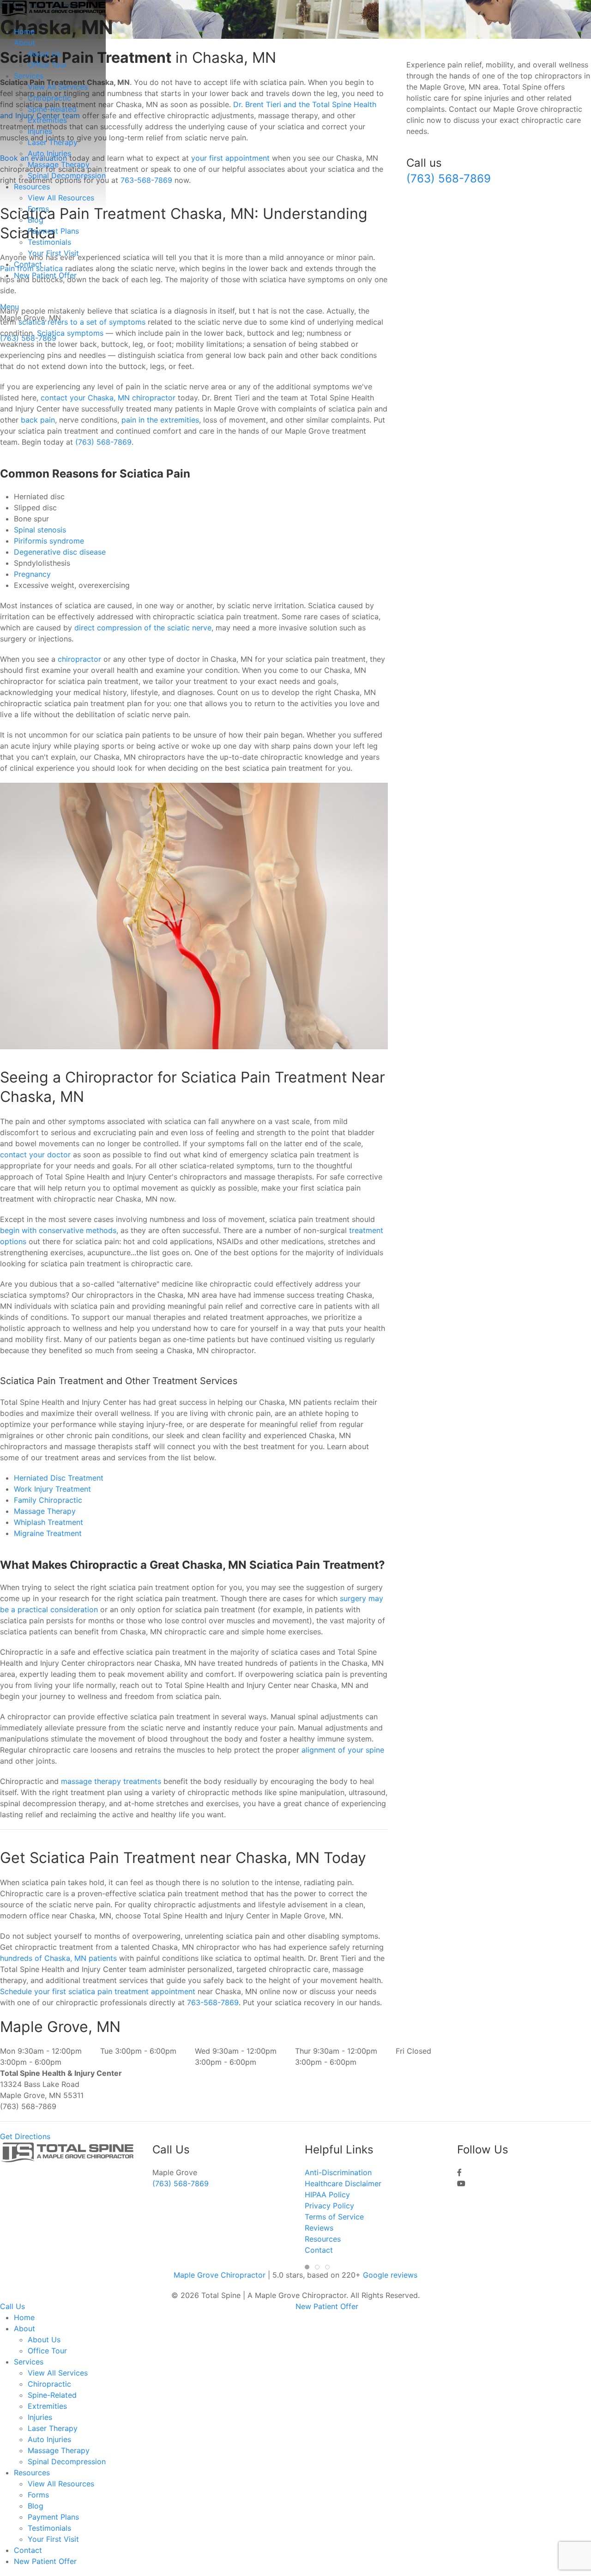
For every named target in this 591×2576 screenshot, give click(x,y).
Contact (28, 264)
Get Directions (25, 2136)
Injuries (40, 131)
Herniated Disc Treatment (59, 1478)
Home (24, 31)
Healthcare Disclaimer (343, 2183)
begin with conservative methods (58, 1230)
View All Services (58, 87)
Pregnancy (32, 574)
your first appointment (230, 158)
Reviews (319, 2228)
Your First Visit (53, 253)
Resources (32, 187)
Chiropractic (49, 98)
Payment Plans (53, 231)
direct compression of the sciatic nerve (143, 628)
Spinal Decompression (67, 175)
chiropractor (79, 659)
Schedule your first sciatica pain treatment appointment (98, 1991)
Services (29, 76)
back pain (38, 420)
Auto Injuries (49, 153)
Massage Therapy (59, 164)
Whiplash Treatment (48, 1522)
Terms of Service (334, 2217)
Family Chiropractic (48, 1500)
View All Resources (61, 198)
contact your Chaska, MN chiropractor (108, 398)
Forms (38, 209)
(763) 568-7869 (28, 338)
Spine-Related (52, 109)
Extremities (47, 120)
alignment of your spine (343, 1750)
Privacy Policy (329, 2206)
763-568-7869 (146, 180)
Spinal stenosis (40, 530)
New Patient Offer (45, 275)
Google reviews (390, 2275)
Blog (36, 220)
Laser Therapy (53, 142)
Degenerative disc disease (60, 552)
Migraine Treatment (48, 1533)
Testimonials (49, 242)
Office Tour (47, 65)
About (24, 42)
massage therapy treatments (111, 1781)
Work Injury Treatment (52, 1489)
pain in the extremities (160, 420)
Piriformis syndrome (49, 541)
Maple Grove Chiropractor (220, 2275)
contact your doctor (35, 1155)
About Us (44, 54)
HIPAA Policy (327, 2195)
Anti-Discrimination (338, 2172)
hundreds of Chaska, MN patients (58, 1958)
